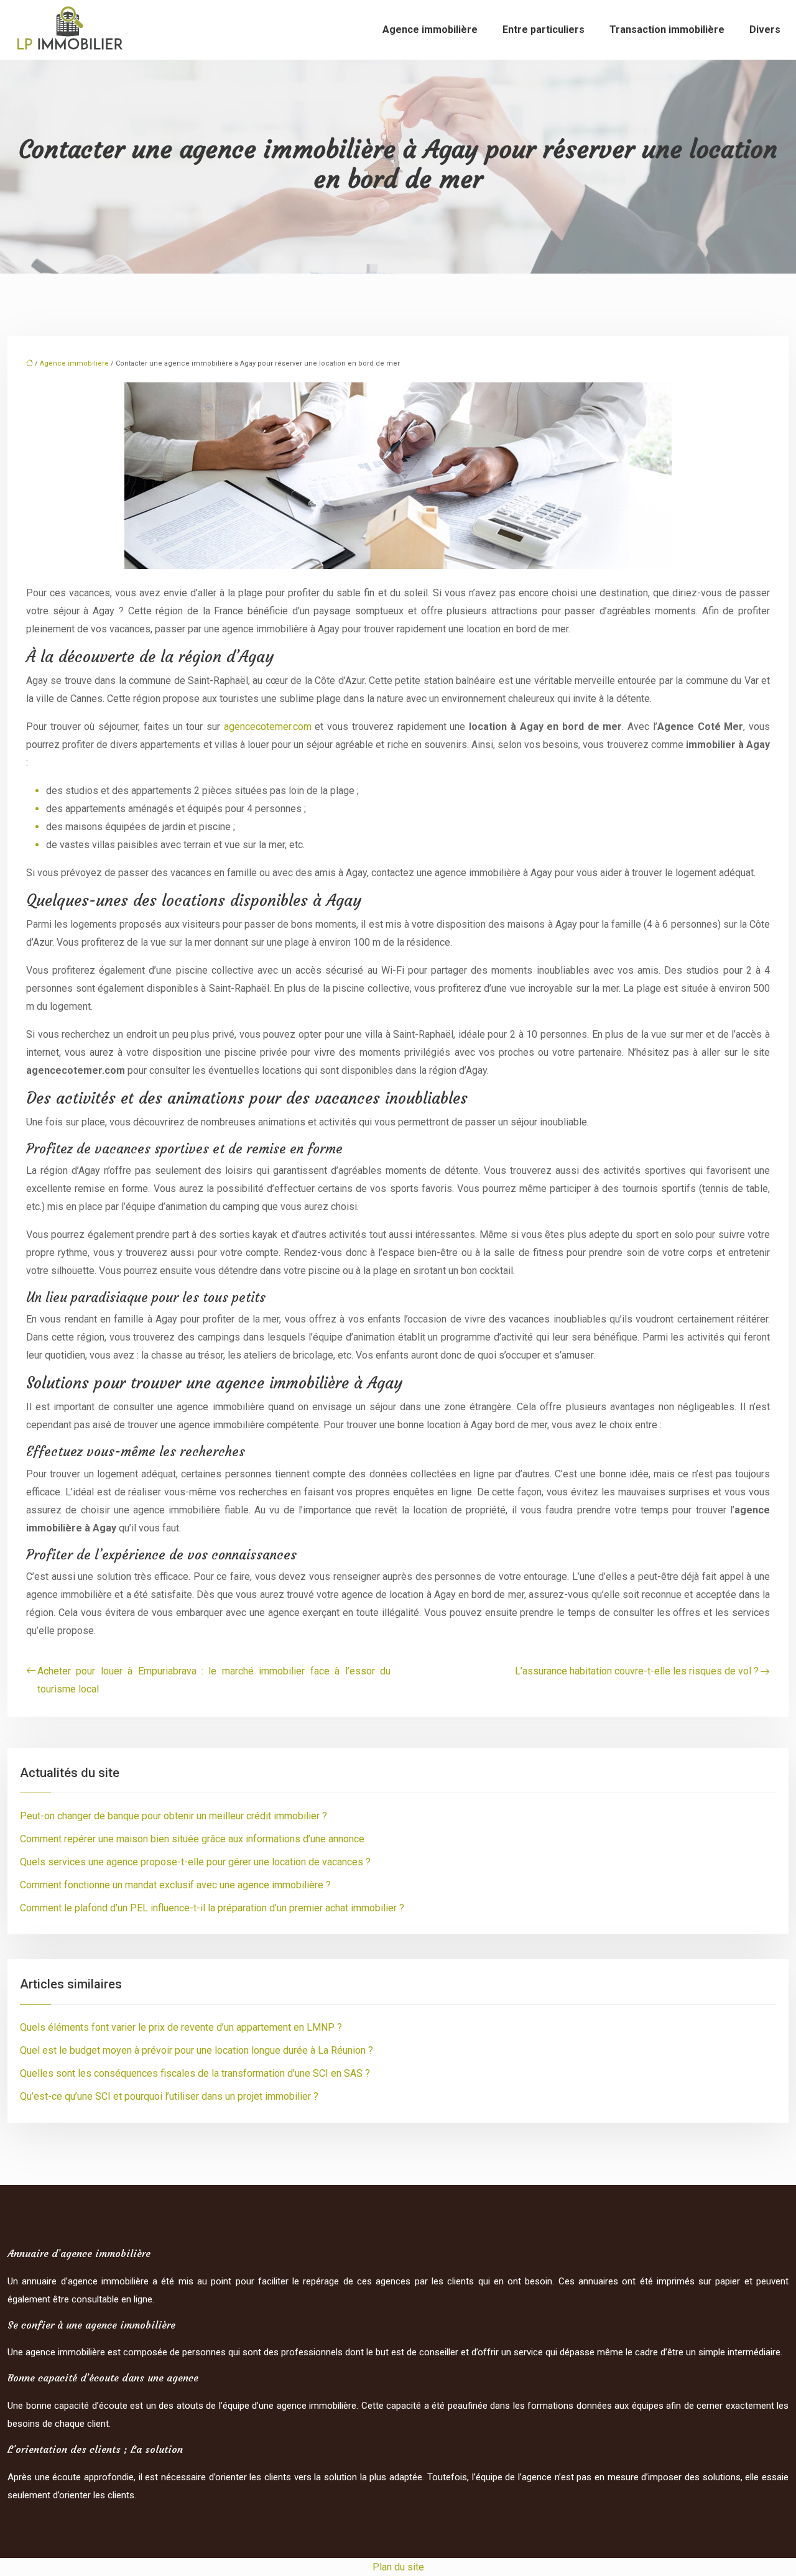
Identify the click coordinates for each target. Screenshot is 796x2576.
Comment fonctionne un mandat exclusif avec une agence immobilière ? (175, 1885)
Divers (765, 30)
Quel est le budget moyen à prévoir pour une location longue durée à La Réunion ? (197, 2050)
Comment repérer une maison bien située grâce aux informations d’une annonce (192, 1839)
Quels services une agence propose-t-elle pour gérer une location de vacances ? (195, 1862)
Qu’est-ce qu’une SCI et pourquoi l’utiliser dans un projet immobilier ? (169, 2096)
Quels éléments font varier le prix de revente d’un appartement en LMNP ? (181, 2027)
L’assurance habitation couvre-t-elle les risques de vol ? (637, 1671)
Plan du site (398, 2567)
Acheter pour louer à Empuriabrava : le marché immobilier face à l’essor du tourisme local (214, 1680)
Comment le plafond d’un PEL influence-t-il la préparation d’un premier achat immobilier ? (212, 1908)
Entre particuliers (544, 30)
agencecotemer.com (268, 727)
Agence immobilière (430, 30)
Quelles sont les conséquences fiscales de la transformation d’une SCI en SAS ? (195, 2073)
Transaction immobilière (667, 30)
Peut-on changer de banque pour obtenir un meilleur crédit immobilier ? (174, 1816)
